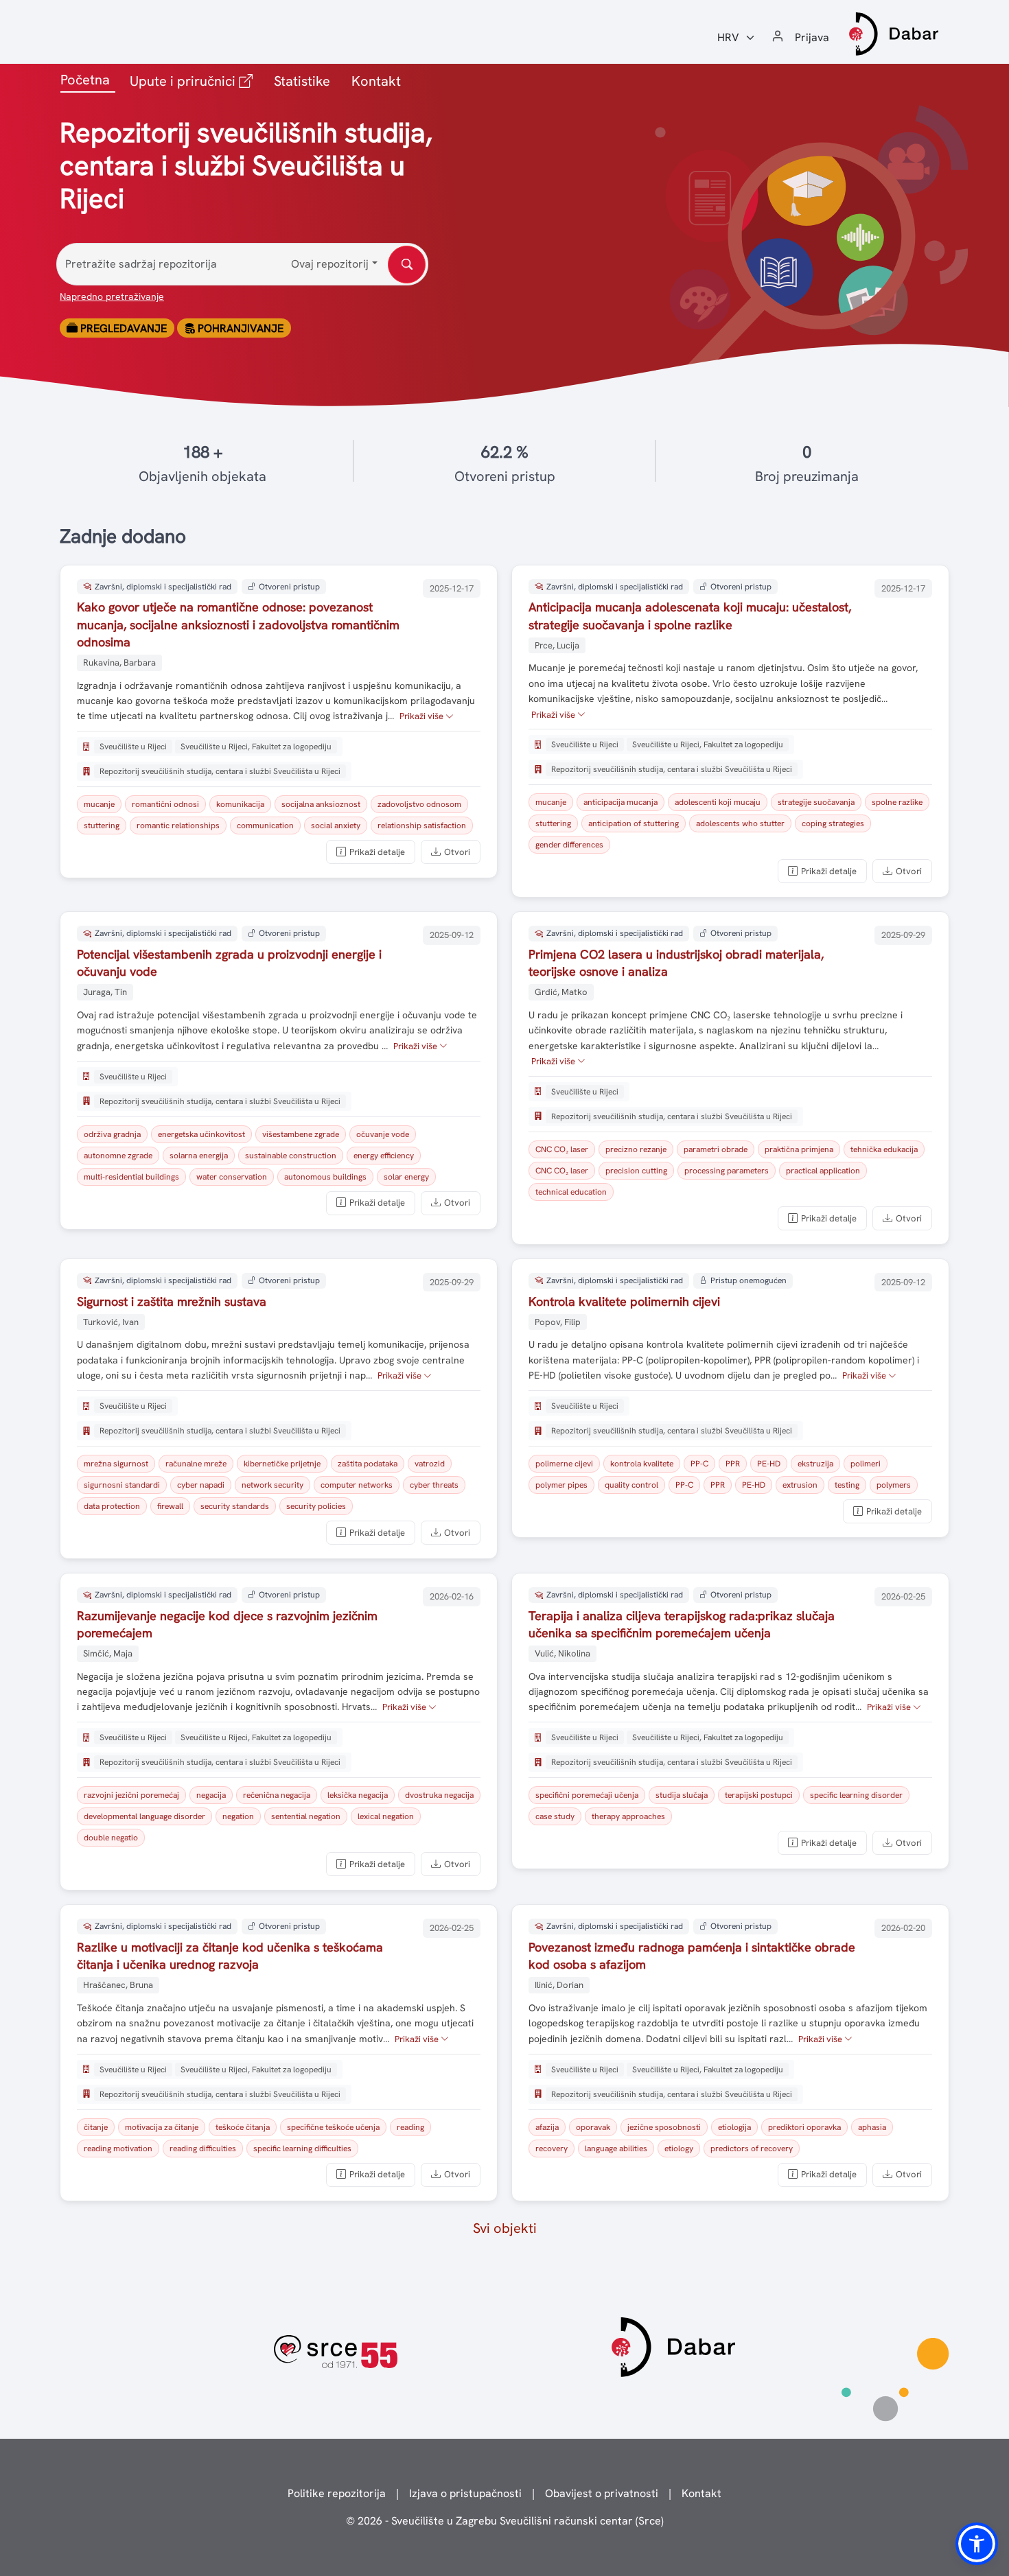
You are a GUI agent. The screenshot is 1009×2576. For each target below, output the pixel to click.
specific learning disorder (856, 1795)
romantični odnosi (165, 804)
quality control (631, 1485)
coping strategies (833, 823)
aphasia (872, 2127)
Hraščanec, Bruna (118, 1985)
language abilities (616, 2148)
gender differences (569, 845)
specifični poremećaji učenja (587, 1795)
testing (847, 1485)
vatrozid (430, 1464)
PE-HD (769, 1464)
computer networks (357, 1485)
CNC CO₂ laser (562, 1149)
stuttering (102, 826)
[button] (977, 2544)
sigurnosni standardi (122, 1485)
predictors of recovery (752, 2148)
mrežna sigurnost (116, 1464)
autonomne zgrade (118, 1156)
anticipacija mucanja (621, 802)
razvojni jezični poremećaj (131, 1795)
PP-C (699, 1464)
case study (555, 1816)
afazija (547, 2127)
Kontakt (376, 81)
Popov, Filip (558, 1322)
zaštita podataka (368, 1464)
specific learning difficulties (302, 2148)
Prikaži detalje (377, 852)
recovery (552, 2148)
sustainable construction (291, 1156)
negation (238, 1816)
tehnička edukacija (884, 1149)
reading (410, 2127)
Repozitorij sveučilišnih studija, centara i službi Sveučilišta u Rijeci (220, 771)
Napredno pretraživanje (112, 296)
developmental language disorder (144, 1816)
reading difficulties (203, 2148)
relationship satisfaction (422, 826)
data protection (112, 1506)
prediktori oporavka (804, 2127)
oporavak (593, 2127)
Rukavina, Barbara (119, 663)
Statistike (302, 81)
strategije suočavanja (816, 802)
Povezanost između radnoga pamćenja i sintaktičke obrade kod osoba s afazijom (692, 1956)
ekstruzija (815, 1464)
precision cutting (636, 1171)
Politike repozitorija (337, 2493)
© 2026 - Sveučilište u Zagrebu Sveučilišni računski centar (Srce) (505, 2521)
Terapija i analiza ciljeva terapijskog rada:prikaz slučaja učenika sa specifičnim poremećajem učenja (682, 1624)
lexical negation (386, 1816)
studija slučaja (682, 1795)
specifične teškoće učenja (333, 2127)
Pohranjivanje (239, 328)
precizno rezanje (636, 1149)
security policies (316, 1506)
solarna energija (199, 1156)
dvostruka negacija (439, 1795)
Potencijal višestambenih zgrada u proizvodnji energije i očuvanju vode (229, 963)
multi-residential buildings (131, 1177)
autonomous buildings (325, 1177)
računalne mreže (196, 1464)
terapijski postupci (759, 1795)
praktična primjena (799, 1149)
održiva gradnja (112, 1134)
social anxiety (336, 826)
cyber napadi (201, 1485)
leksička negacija (358, 1795)
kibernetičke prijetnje (282, 1464)
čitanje (96, 2127)
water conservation (232, 1177)
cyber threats (434, 1485)
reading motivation (118, 2148)
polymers (894, 1485)
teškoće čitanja (243, 2127)
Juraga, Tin (105, 992)
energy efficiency (384, 1156)
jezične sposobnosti (664, 2127)
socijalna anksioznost (321, 804)
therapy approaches (628, 1816)
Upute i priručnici (194, 81)
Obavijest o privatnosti (602, 2493)
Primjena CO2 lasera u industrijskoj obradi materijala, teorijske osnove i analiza (676, 963)
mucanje (99, 804)
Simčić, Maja (108, 1653)
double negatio (111, 1838)
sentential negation (306, 1816)
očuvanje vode (383, 1134)
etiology (679, 2148)
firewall (170, 1506)
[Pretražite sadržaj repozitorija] (407, 265)
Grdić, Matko (561, 992)
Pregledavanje (122, 328)
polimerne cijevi (564, 1464)
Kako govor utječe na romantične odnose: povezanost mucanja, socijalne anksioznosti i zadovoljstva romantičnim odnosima (238, 624)
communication (265, 826)
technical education (571, 1192)
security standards (235, 1506)
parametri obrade (716, 1149)
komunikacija (240, 804)
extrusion (800, 1485)
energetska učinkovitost (201, 1134)
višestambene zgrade (301, 1134)
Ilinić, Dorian (559, 1985)
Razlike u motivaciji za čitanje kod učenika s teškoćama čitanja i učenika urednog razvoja (230, 1956)
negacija (211, 1795)
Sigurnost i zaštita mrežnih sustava (172, 1301)
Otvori (457, 852)
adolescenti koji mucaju (718, 802)
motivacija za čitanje (162, 2127)
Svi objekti (505, 2228)
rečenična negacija (277, 1795)
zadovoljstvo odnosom (419, 804)
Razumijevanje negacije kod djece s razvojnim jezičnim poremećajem (227, 1624)
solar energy (406, 1177)
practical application (823, 1171)
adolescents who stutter (740, 823)
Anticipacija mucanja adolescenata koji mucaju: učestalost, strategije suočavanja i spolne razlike (690, 616)
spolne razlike (897, 802)
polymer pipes (561, 1485)
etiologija (734, 2127)
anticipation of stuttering (634, 823)
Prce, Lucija (557, 645)
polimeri (866, 1464)
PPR (733, 1464)
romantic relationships (178, 826)
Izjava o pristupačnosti (465, 2493)
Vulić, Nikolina (563, 1653)
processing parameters (727, 1171)
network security (272, 1485)
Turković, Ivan (111, 1322)
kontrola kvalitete (642, 1464)
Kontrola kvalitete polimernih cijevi (624, 1301)
